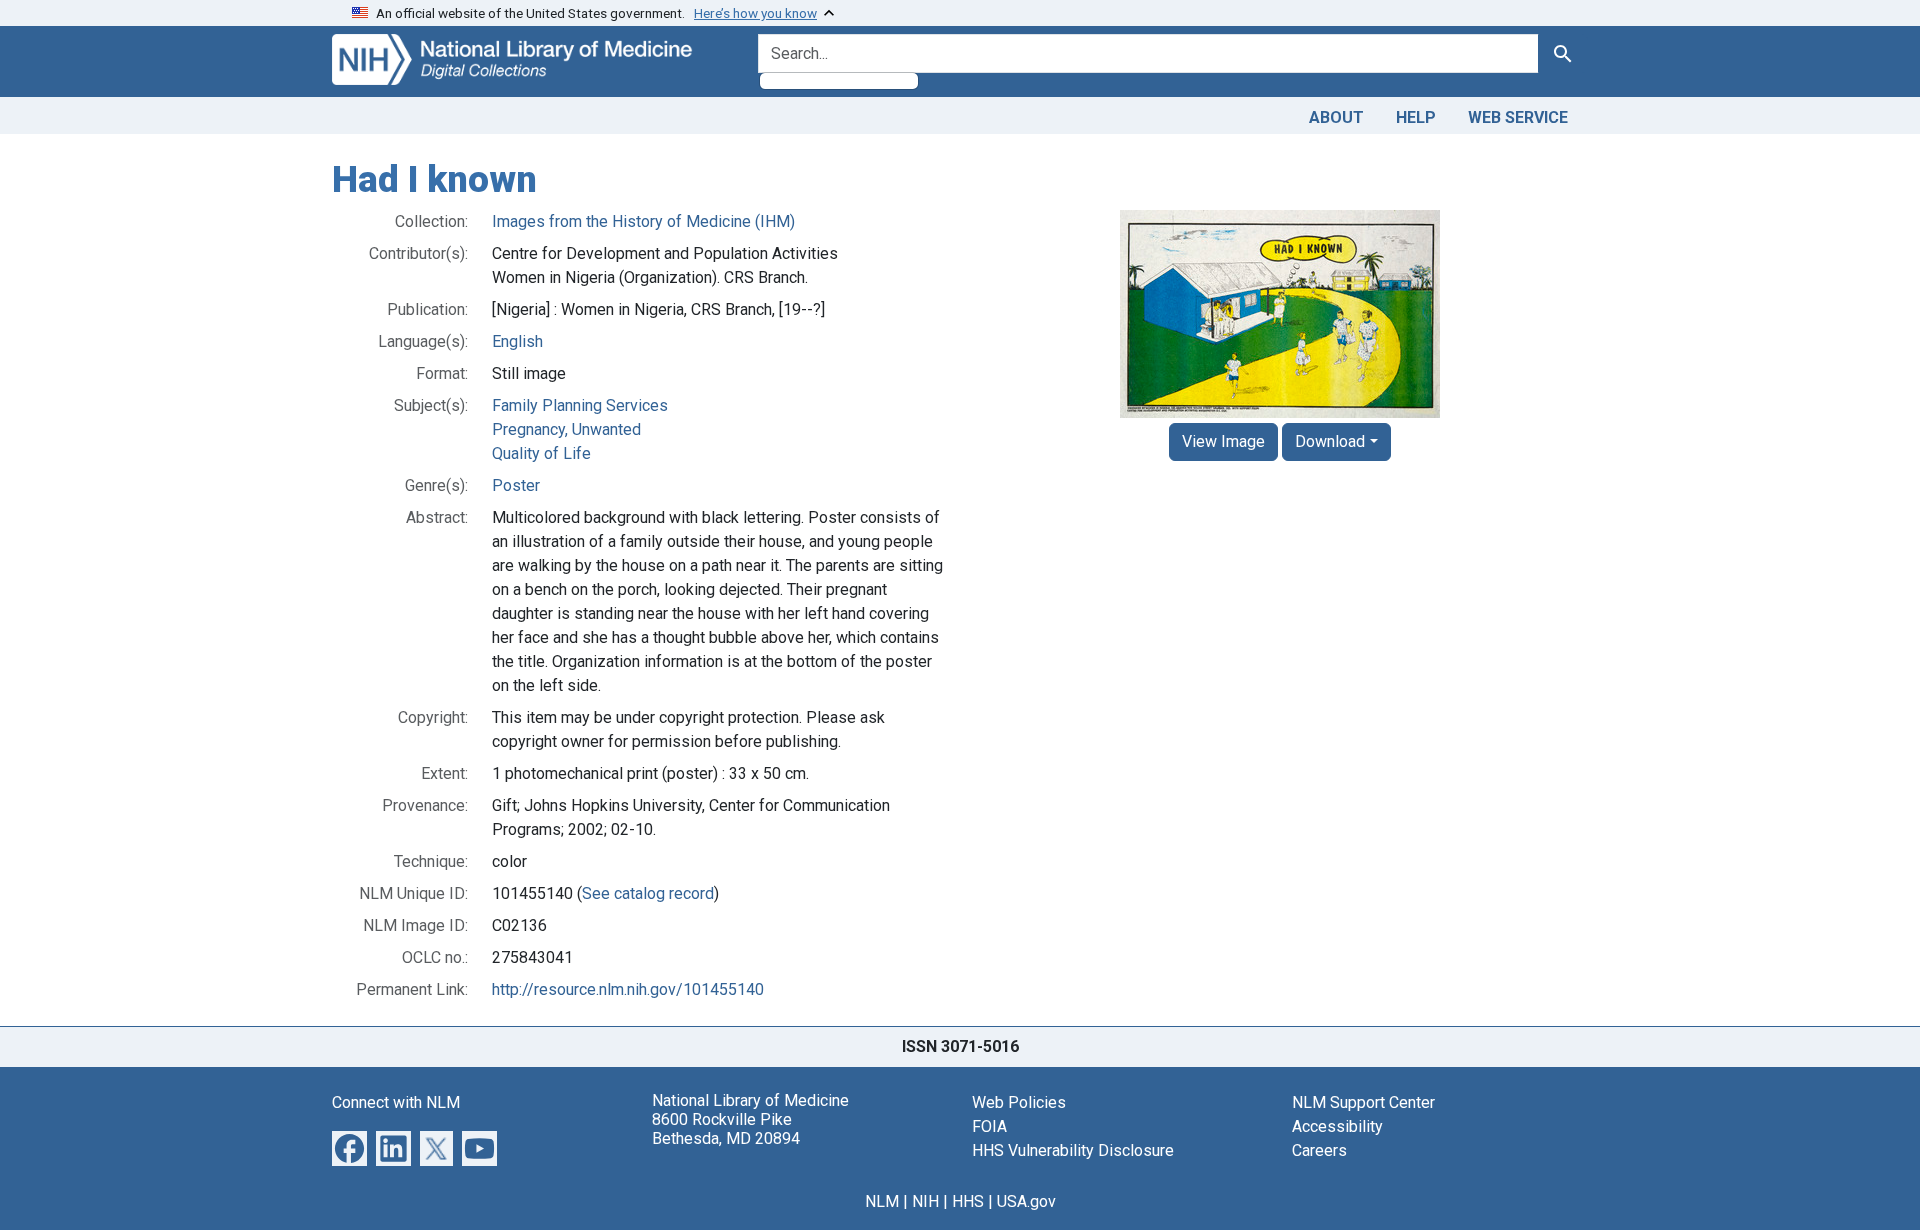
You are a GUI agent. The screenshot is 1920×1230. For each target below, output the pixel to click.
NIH (925, 1201)
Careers (1319, 1150)
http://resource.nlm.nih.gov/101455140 (628, 989)
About (1336, 117)
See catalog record (648, 893)
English (517, 341)
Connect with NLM (396, 1102)
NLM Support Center (1363, 1102)
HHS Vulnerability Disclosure (1073, 1150)
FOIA (989, 1126)
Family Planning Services (580, 405)
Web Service (1518, 117)
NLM (882, 1201)
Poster (516, 485)
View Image (1223, 441)
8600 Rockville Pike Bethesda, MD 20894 (726, 1129)
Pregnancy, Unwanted (566, 429)
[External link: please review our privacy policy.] (349, 1146)
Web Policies (1019, 1102)
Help (1416, 117)
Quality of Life (541, 453)
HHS (968, 1201)
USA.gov (1026, 1201)
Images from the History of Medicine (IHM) (643, 221)
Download (1330, 441)
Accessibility (1337, 1126)
